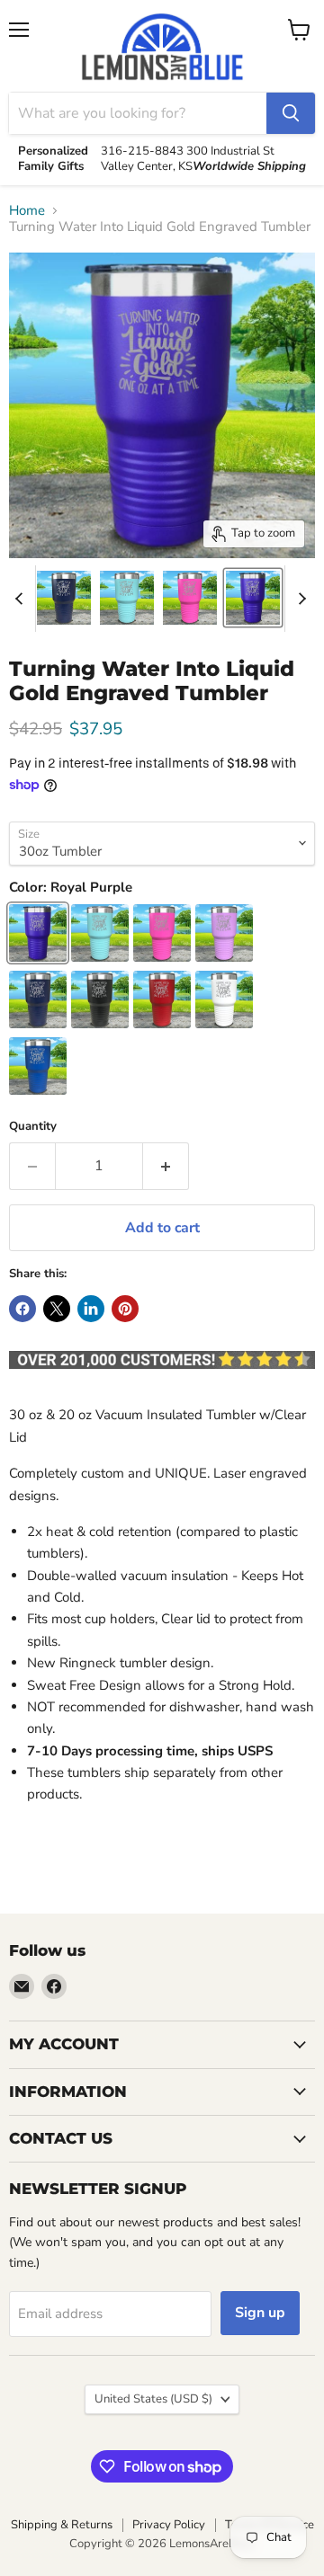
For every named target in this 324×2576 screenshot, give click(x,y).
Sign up (260, 2313)
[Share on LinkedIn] (91, 1309)
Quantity (33, 1127)
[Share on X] (57, 1309)
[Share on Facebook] (22, 1309)
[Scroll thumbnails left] (22, 599)
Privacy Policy (169, 2525)
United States (153, 2399)
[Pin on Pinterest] (125, 1309)
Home (27, 211)
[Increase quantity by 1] (166, 1166)
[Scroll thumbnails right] (299, 599)
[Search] (291, 113)
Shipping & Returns (62, 2525)
